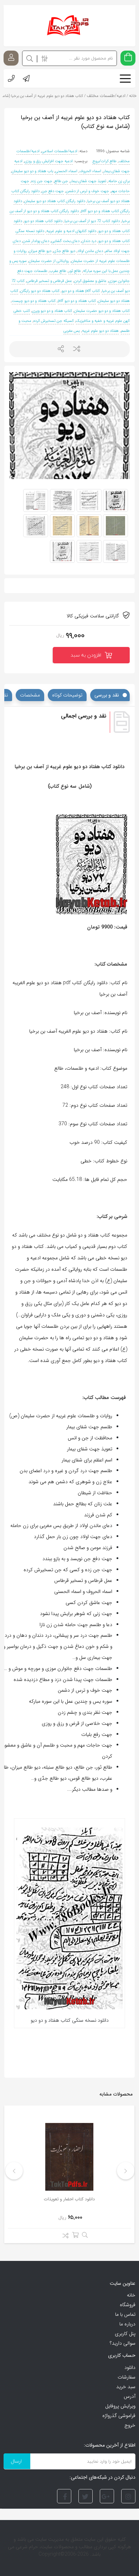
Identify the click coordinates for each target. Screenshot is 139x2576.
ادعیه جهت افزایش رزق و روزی (49, 161)
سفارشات (127, 2377)
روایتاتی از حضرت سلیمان (49, 261)
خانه (131, 2295)
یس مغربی (72, 331)
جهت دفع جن (53, 191)
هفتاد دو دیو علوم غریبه (100, 331)
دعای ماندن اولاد (90, 251)
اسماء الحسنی (66, 171)
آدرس (130, 2396)
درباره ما (127, 2324)
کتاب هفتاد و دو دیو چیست (34, 301)
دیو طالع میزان (40, 251)
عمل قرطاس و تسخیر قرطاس (49, 281)
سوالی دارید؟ (123, 2343)
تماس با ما (125, 2314)
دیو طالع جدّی (64, 251)
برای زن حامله (119, 181)
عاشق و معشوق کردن (90, 281)
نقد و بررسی (107, 695)
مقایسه (64, 2237)
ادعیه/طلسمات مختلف (106, 96)
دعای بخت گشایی (65, 241)
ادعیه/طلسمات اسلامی (60, 151)
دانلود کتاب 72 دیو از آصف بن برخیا (92, 221)
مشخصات (30, 695)
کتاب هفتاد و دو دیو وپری (52, 311)
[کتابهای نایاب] (69, 26)
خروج (130, 2425)
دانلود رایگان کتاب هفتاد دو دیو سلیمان (55, 201)
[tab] (110, 695)
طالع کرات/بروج (104, 161)
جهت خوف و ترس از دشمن (87, 191)
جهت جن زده (42, 181)
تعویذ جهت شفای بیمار (88, 181)
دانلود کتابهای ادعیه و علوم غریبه (71, 231)
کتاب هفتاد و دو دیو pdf (77, 301)
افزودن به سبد (86, 655)
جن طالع (61, 181)
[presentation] (126, 2171)
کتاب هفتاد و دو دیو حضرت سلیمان (102, 311)
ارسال (61, 349)
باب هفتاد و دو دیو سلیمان (32, 171)
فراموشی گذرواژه (119, 2416)
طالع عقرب (58, 271)
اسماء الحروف (90, 171)
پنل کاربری (125, 2334)
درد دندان (89, 241)
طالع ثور (75, 271)
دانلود (130, 2367)
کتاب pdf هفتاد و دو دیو (81, 291)
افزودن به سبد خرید (75, 2235)
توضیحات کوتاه (67, 695)
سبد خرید (126, 2387)
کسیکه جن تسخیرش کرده (54, 321)
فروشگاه (128, 2305)
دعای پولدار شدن (36, 241)
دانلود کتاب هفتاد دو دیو (43, 221)
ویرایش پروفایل (120, 2406)
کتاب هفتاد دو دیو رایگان (40, 291)
